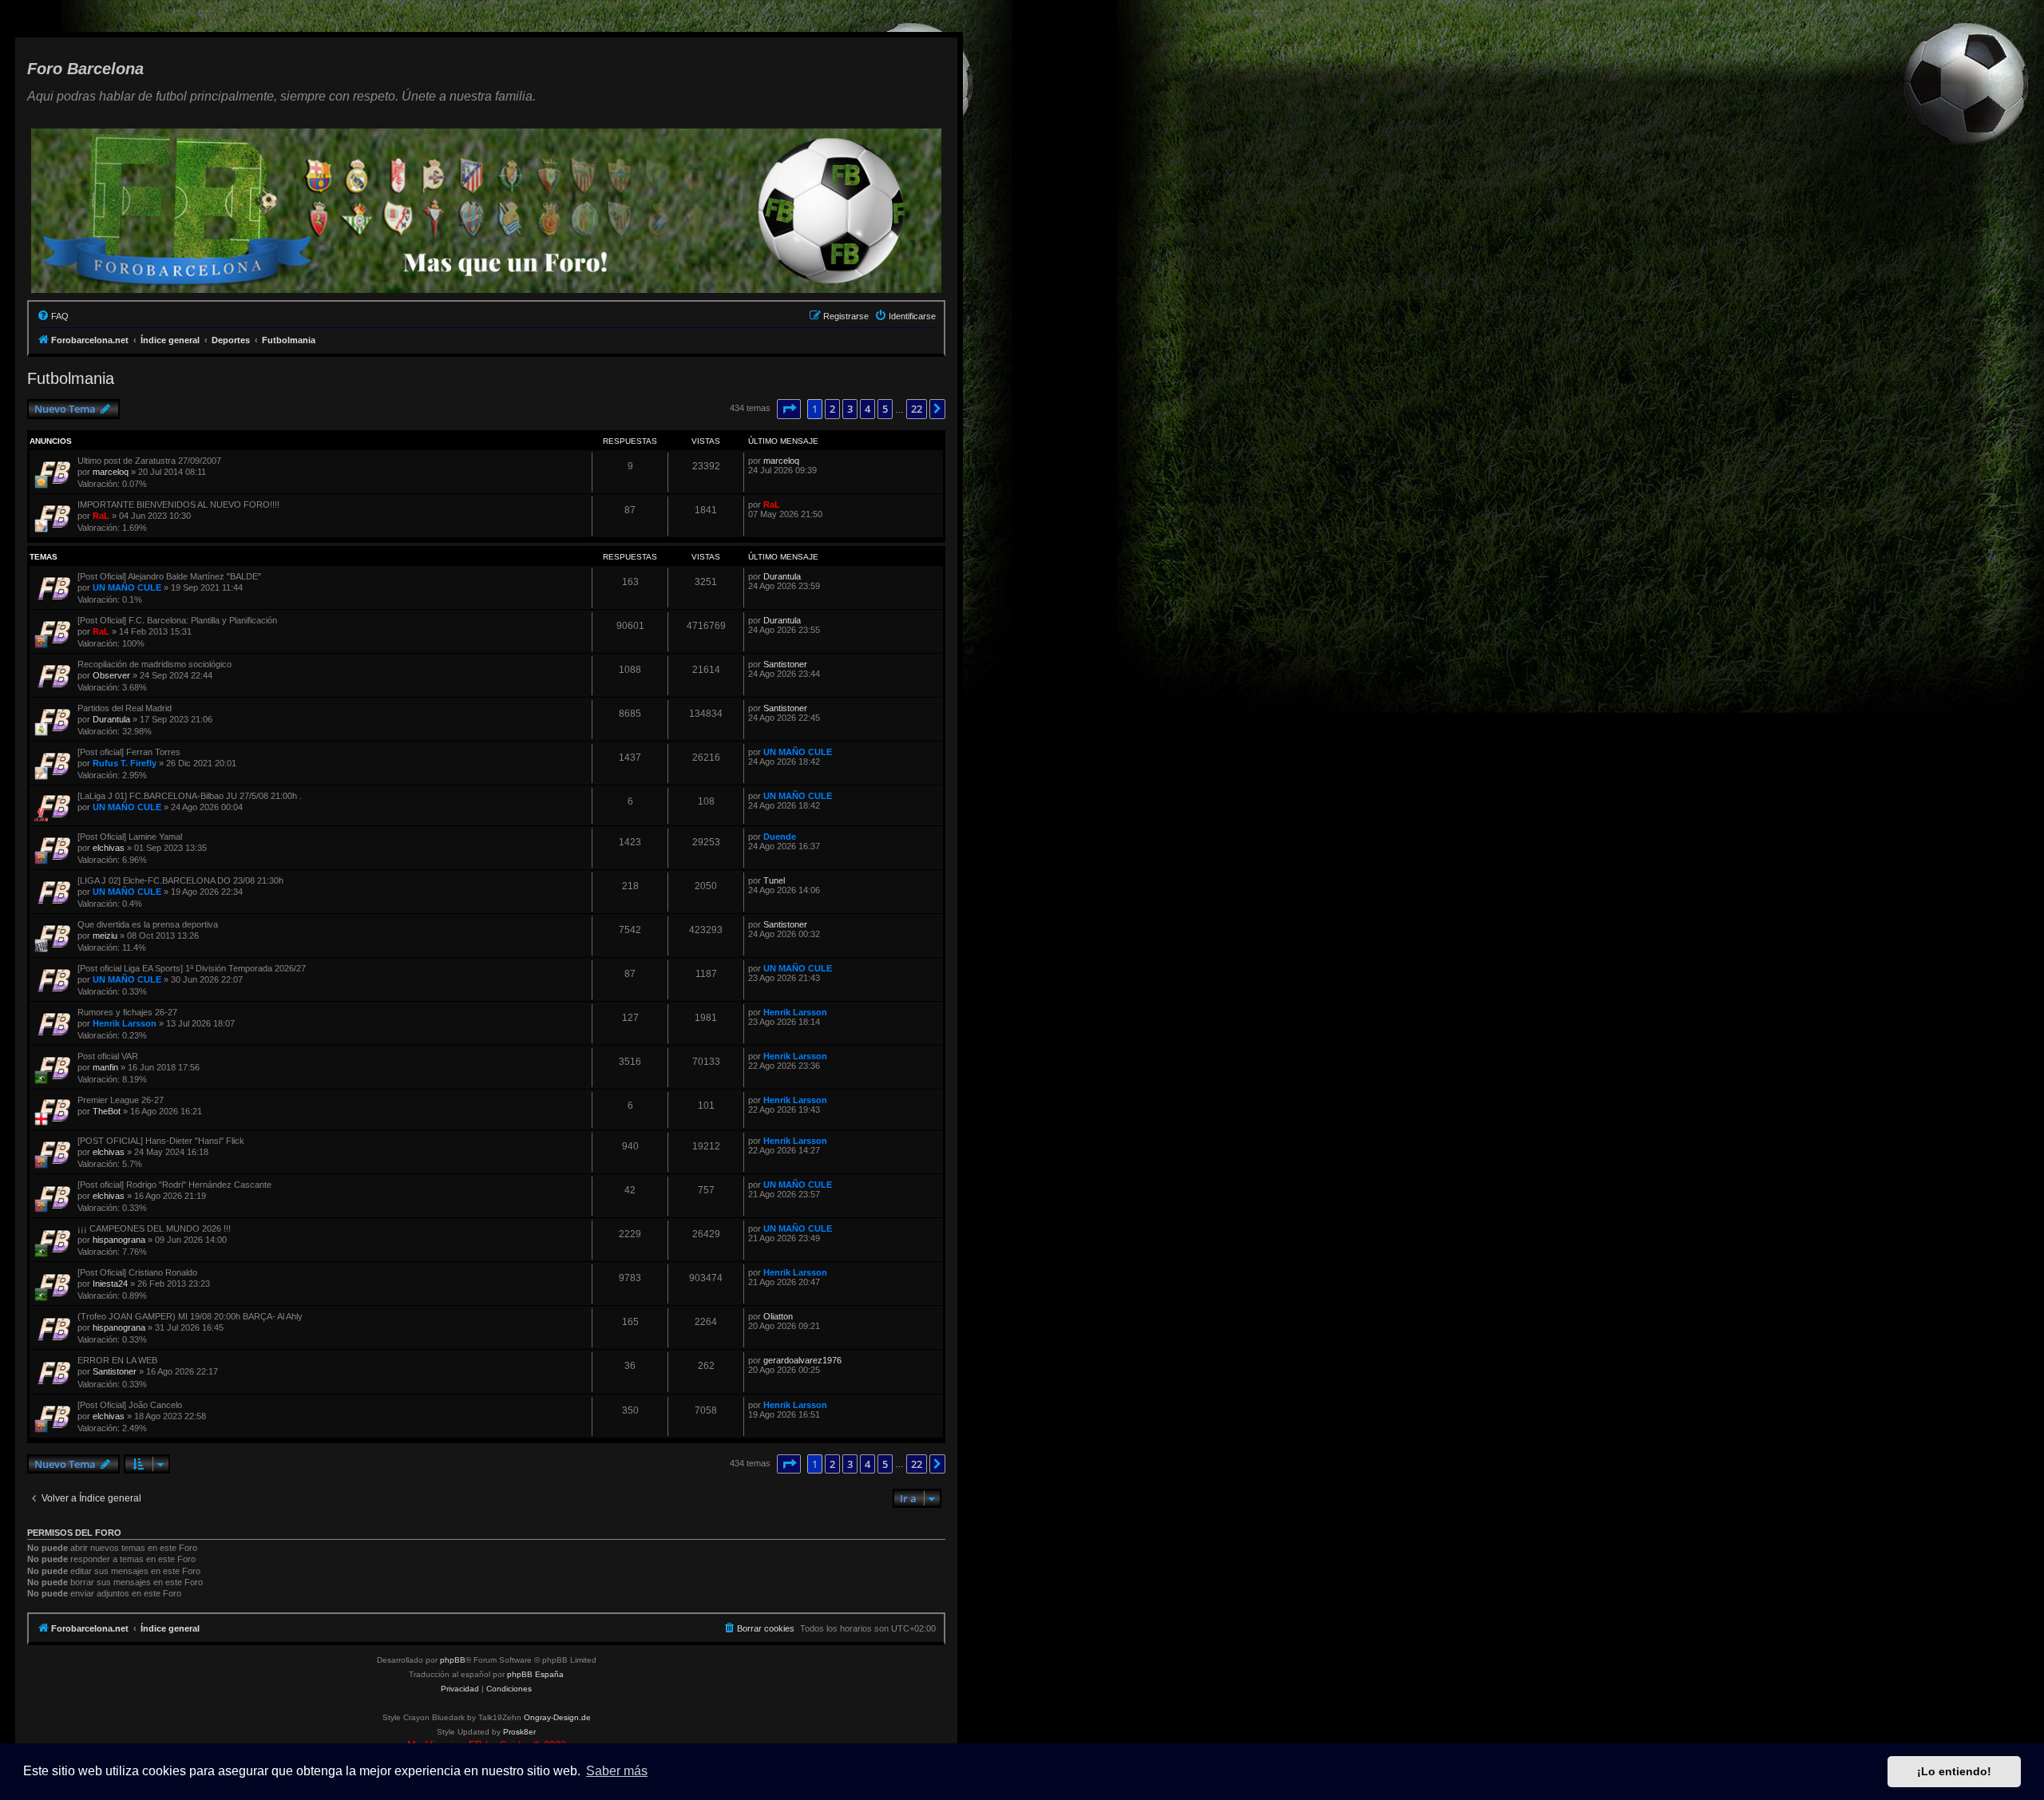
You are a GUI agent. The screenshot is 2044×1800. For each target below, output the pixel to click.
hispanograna (119, 1240)
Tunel (774, 880)
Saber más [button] (617, 1771)
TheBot (107, 1111)
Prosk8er (519, 1732)
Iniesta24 (110, 1284)
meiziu (105, 936)
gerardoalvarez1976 (802, 1360)
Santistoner (785, 664)
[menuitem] (53, 316)
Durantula (782, 576)
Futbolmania (71, 378)
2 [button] (832, 409)
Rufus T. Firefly (125, 763)
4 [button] (868, 409)
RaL (101, 516)
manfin (105, 1067)
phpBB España (535, 1674)
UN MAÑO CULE (127, 587)
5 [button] (885, 409)
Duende (780, 837)
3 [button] (850, 409)
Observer (111, 675)
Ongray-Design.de (557, 1717)
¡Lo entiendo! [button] (1954, 1771)
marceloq (111, 472)
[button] (789, 409)
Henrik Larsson (125, 1023)
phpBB (453, 1660)
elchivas (109, 848)
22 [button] (917, 409)
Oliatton (778, 1316)
